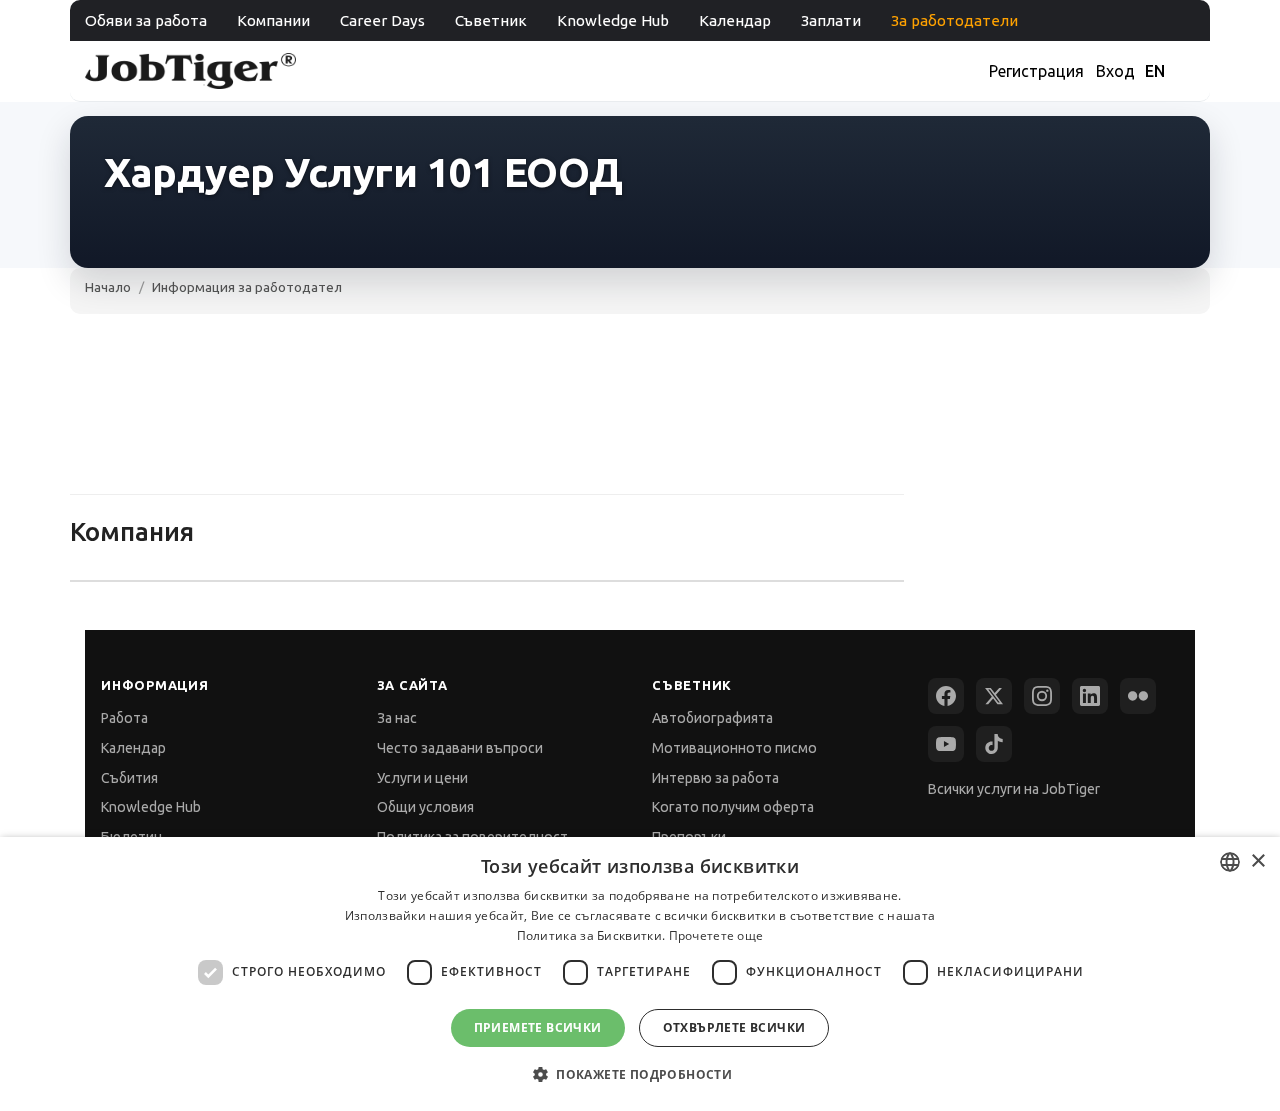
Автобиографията (712, 718)
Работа (124, 718)
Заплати (831, 20)
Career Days (382, 20)
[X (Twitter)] (994, 696)
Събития (129, 778)
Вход (1115, 71)
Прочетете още (716, 935)
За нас (397, 718)
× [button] (1257, 861)
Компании (273, 20)
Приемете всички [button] (538, 1027)
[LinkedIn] (1090, 696)
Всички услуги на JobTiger (1014, 789)
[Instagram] (1042, 696)
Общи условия (425, 807)
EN (1155, 71)
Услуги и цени (422, 778)
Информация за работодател (247, 287)
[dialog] (640, 974)
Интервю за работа (715, 778)
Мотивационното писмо (734, 748)
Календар (735, 20)
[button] (640, 1074)
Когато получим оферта (733, 807)
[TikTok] (994, 744)
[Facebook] (946, 696)
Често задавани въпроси (460, 748)
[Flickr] (1138, 696)
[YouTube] (946, 744)
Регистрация (1036, 71)
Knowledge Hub (613, 20)
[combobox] (1230, 862)
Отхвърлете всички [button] (734, 1027)
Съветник (491, 20)
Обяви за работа (146, 20)
